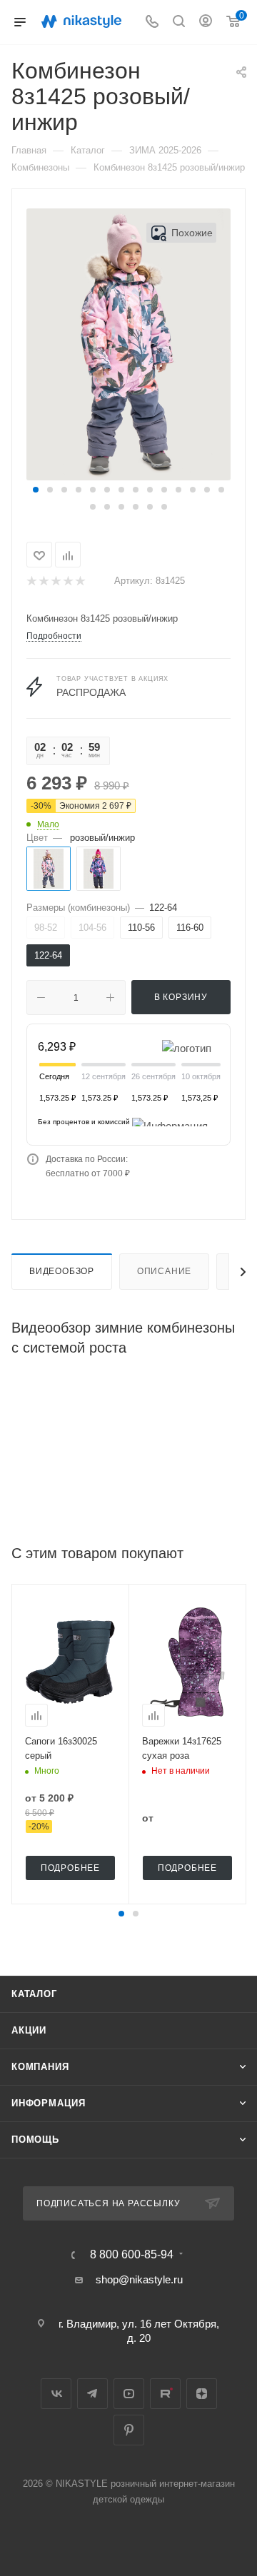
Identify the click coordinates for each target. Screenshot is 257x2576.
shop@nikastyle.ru (139, 2279)
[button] (36, 490)
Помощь (35, 2140)
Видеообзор (62, 1271)
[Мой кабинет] (206, 22)
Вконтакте (56, 2394)
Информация (49, 2103)
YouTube (129, 2394)
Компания (40, 2067)
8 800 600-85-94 (132, 2255)
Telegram (92, 2394)
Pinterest (129, 2430)
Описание (164, 1271)
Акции (29, 2030)
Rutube (165, 2394)
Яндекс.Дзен (202, 2394)
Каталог (34, 1994)
